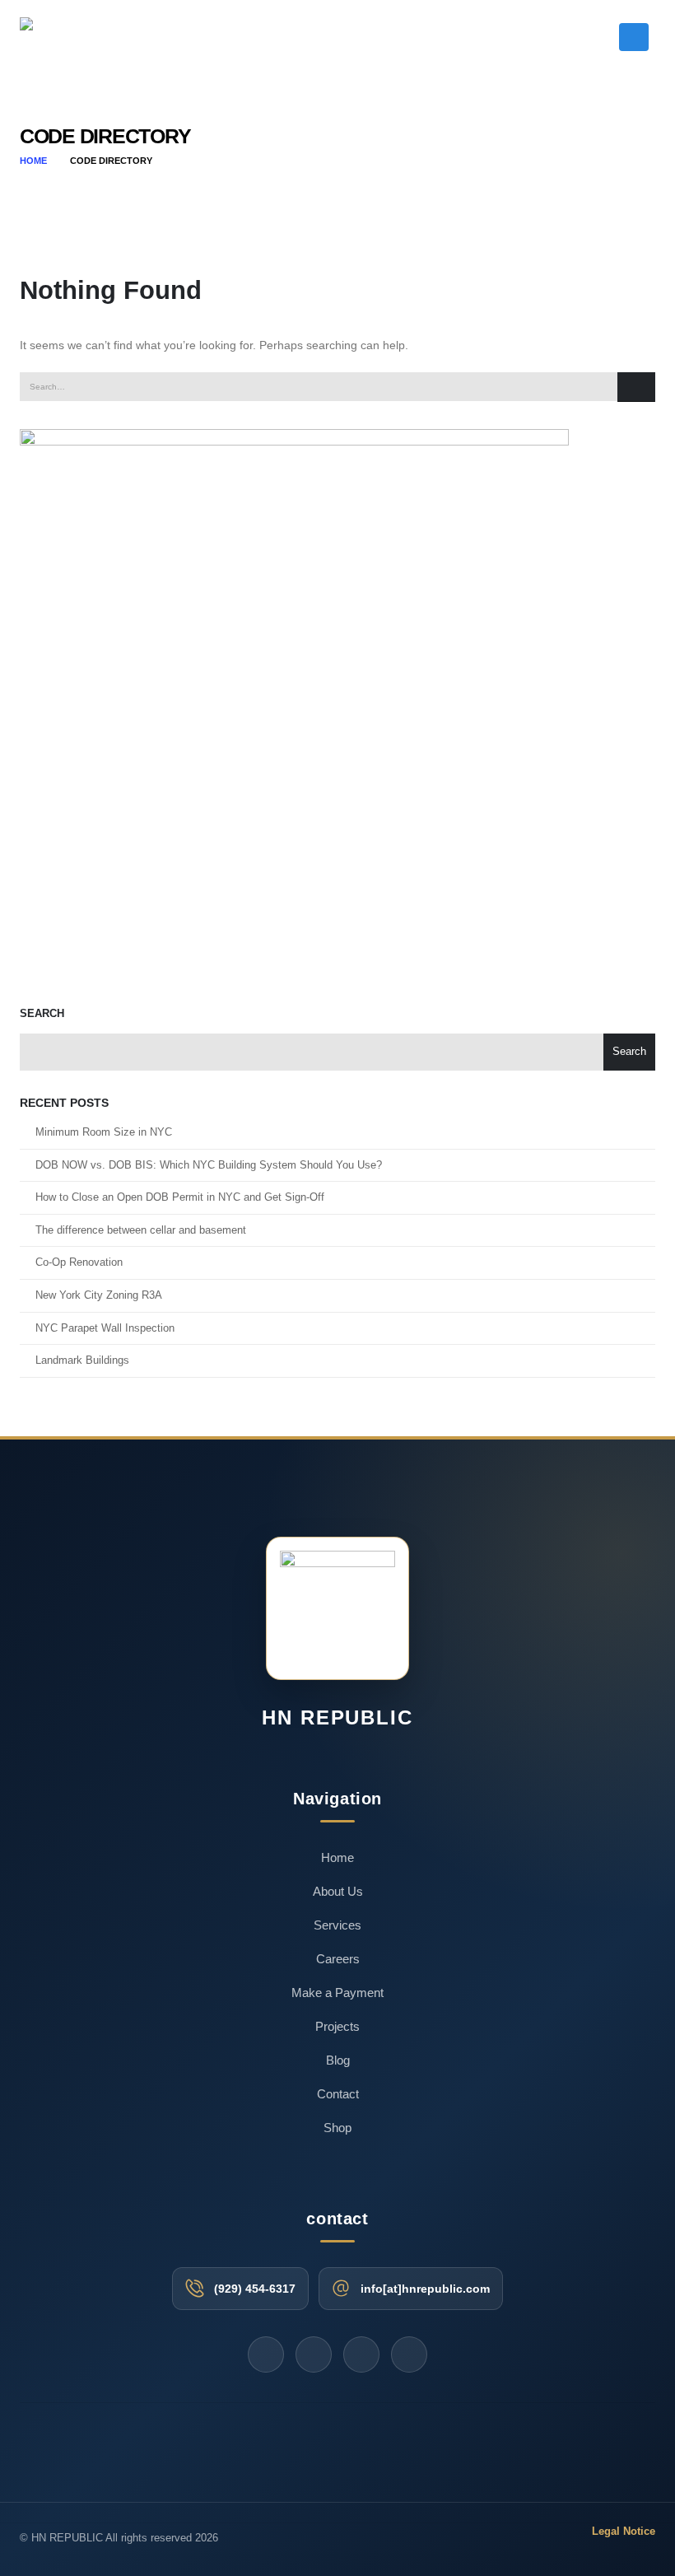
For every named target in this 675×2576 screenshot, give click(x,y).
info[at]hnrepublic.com (425, 2289)
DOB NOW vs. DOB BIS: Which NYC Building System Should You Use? (209, 1165)
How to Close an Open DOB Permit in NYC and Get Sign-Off (180, 1197)
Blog (338, 2060)
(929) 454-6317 (255, 2289)
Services (337, 1925)
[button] (601, 40)
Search (42, 1014)
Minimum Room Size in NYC (104, 1132)
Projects (337, 2026)
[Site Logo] (73, 37)
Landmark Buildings (82, 1360)
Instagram (361, 2354)
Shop (337, 2128)
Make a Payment (337, 1993)
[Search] (636, 387)
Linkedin (409, 2354)
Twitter (266, 2354)
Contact (338, 2094)
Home (337, 1857)
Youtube (314, 2354)
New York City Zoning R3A (99, 1295)
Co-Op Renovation (79, 1262)
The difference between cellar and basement (142, 1230)
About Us (338, 1891)
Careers (338, 1959)
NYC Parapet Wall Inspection (105, 1328)
